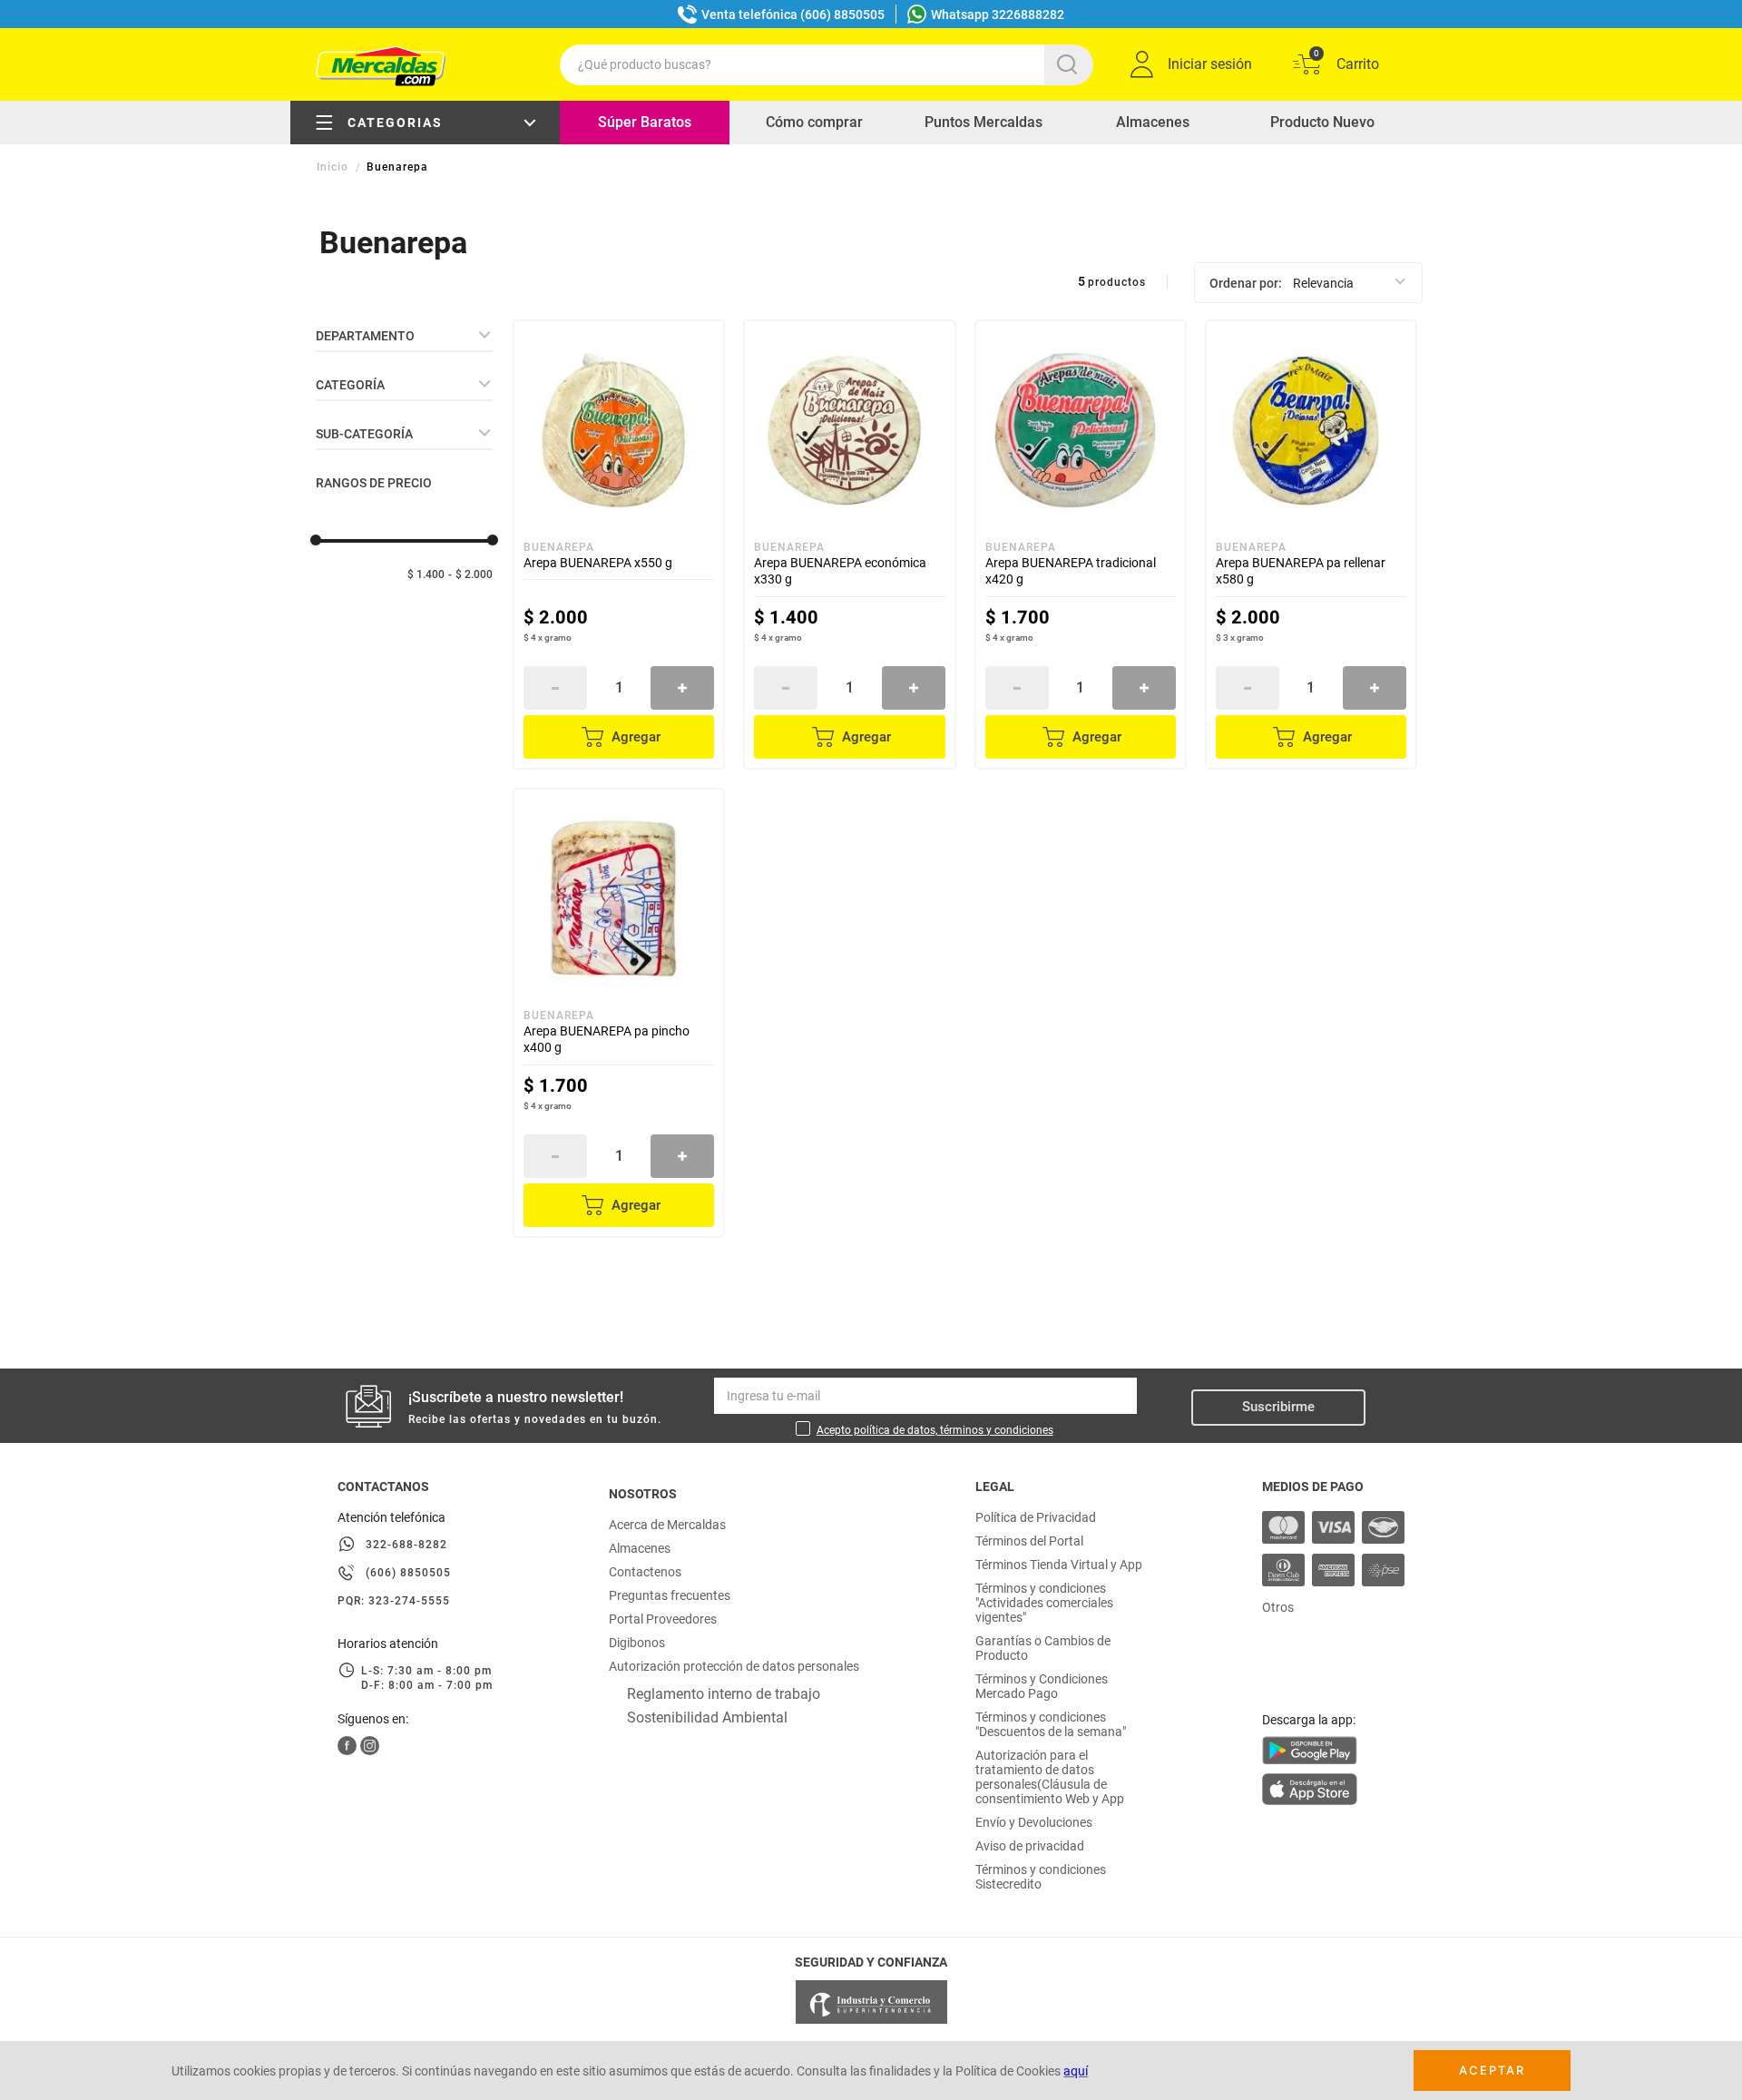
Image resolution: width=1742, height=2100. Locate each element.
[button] (404, 336)
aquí (1076, 2071)
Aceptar (1492, 2070)
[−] (555, 688)
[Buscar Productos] (1071, 65)
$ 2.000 (474, 574)
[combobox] (827, 65)
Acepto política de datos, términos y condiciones (935, 1430)
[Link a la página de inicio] (334, 167)
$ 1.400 (426, 574)
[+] (682, 688)
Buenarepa (397, 167)
